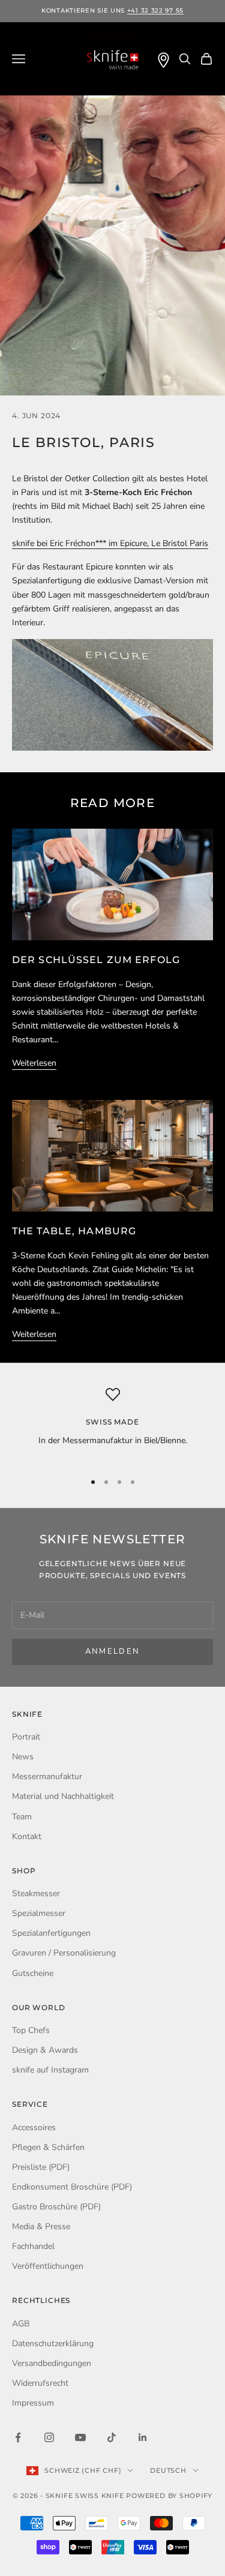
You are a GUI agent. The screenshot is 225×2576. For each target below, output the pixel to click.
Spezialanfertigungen (51, 1933)
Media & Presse (41, 2226)
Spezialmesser (39, 1913)
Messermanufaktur (47, 1776)
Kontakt (27, 1836)
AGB (21, 2324)
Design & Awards (45, 2050)
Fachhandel (33, 2246)
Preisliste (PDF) (41, 2167)
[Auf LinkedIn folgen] (143, 2437)
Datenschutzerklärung (53, 2343)
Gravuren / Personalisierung (64, 1953)
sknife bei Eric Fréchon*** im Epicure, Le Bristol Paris (110, 543)
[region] (112, 1424)
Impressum (33, 2403)
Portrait (26, 1737)
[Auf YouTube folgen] (80, 2437)
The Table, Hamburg (74, 1231)
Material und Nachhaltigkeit (63, 1796)
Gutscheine (33, 1973)
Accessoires (34, 2127)
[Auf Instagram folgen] (49, 2437)
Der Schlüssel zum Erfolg (96, 960)
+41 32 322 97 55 (155, 11)
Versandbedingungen (52, 2363)
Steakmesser (36, 1893)
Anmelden (113, 1651)
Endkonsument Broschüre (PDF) (72, 2187)
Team (22, 1817)
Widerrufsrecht (40, 2383)
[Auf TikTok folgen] (112, 2437)
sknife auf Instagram (50, 2070)
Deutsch (168, 2470)
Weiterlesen (34, 1063)
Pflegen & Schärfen (48, 2147)
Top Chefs (31, 2030)
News (23, 1757)
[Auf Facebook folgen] (18, 2437)
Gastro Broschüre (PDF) (56, 2207)
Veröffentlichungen (48, 2266)
